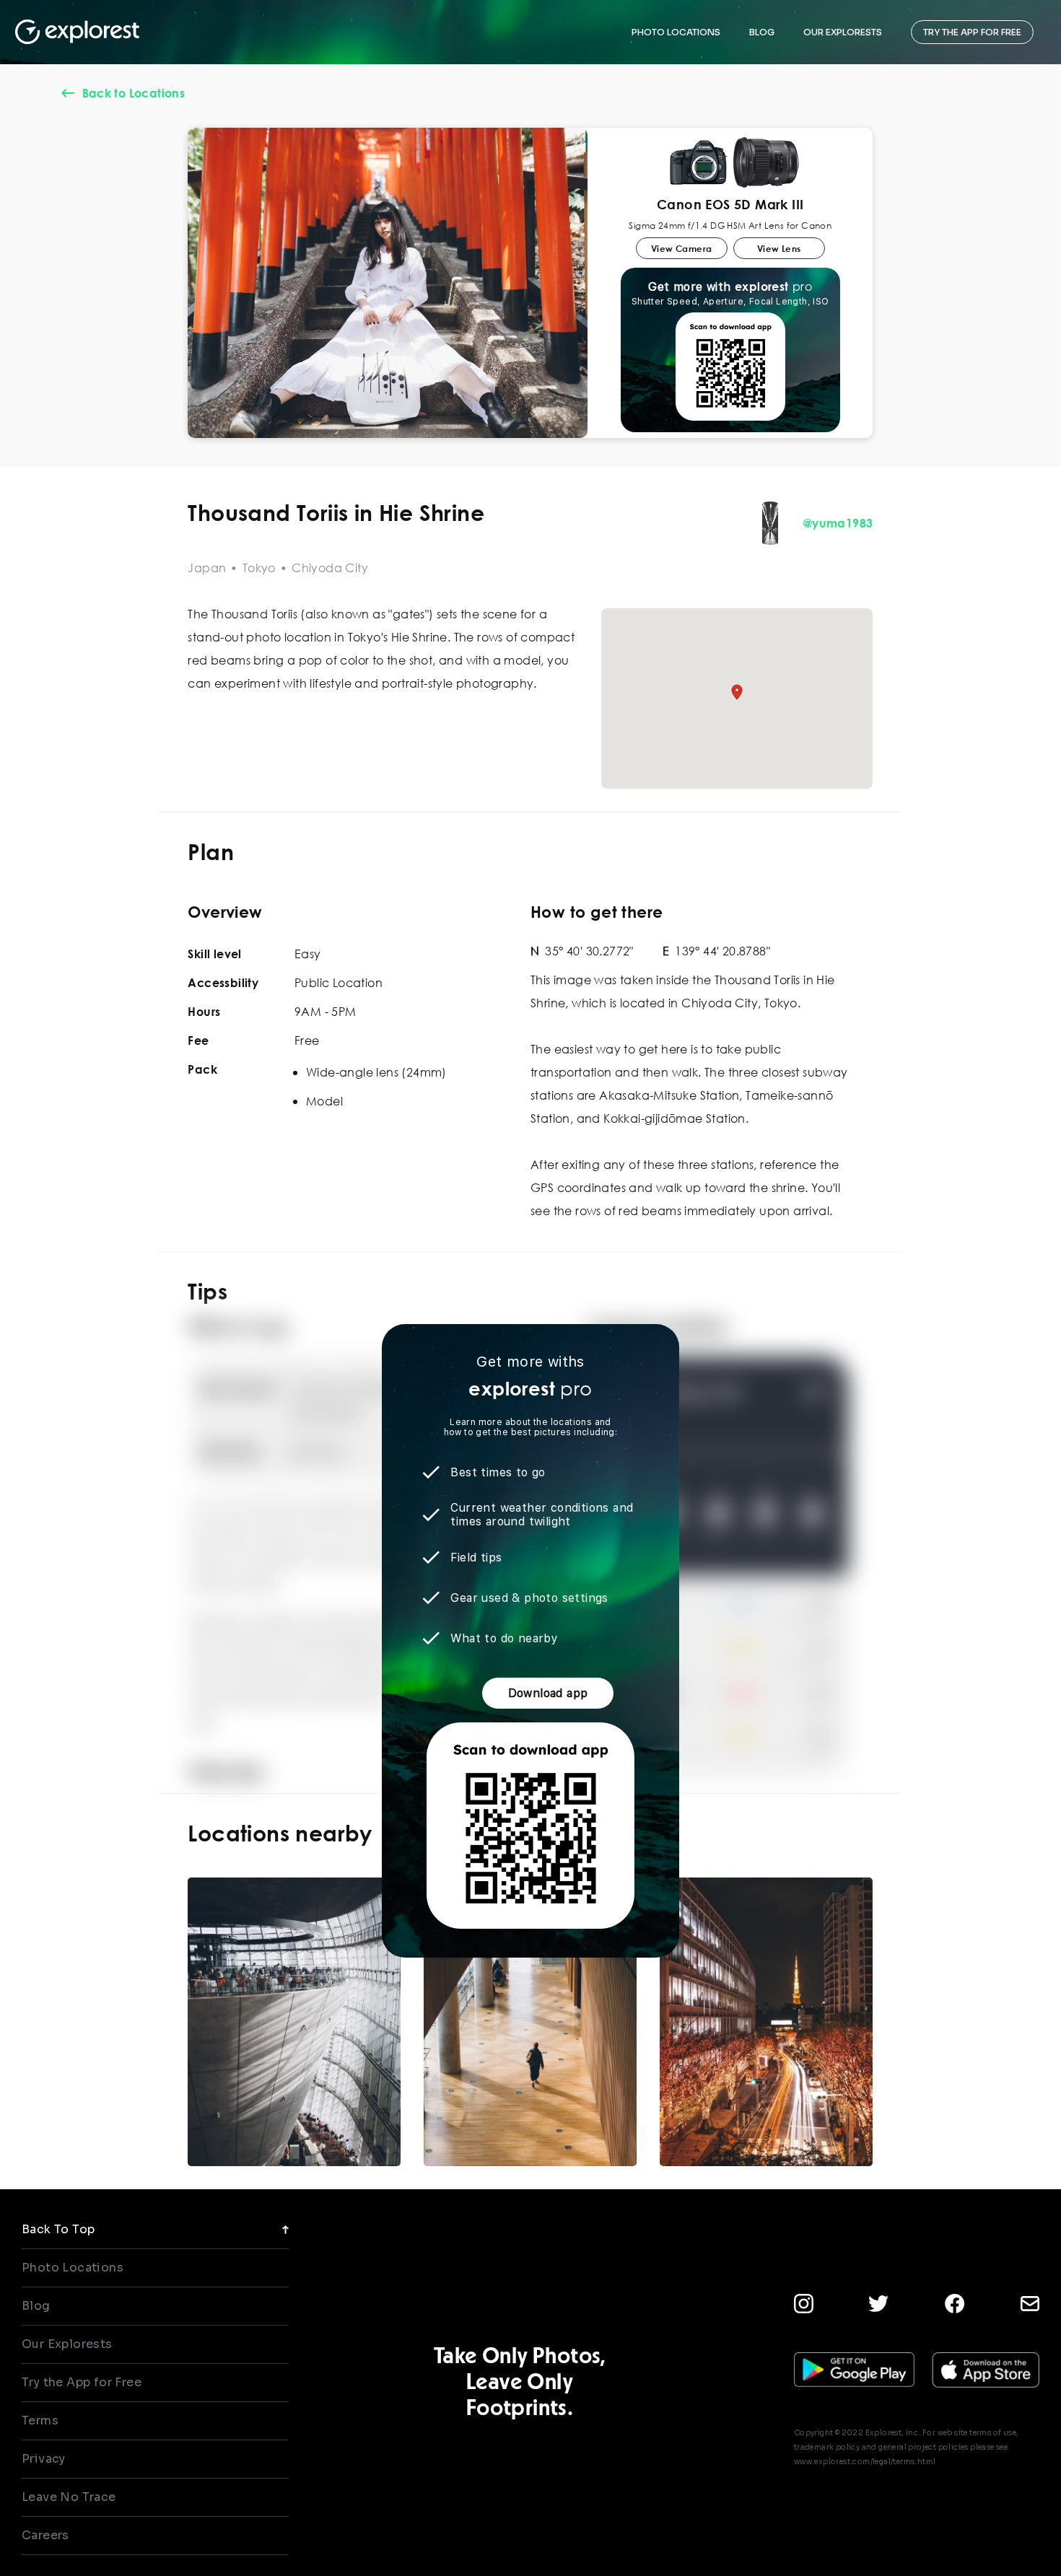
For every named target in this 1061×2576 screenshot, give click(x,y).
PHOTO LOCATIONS (676, 32)
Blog (36, 2306)
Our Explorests (67, 2344)
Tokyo (259, 568)
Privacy (44, 2459)
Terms (40, 2421)
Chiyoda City (330, 568)
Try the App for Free (82, 2382)
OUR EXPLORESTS (843, 32)
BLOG (762, 32)
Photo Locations (73, 2268)
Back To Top (58, 2229)
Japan (207, 568)
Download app (548, 1693)
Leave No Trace (69, 2497)
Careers (45, 2535)
